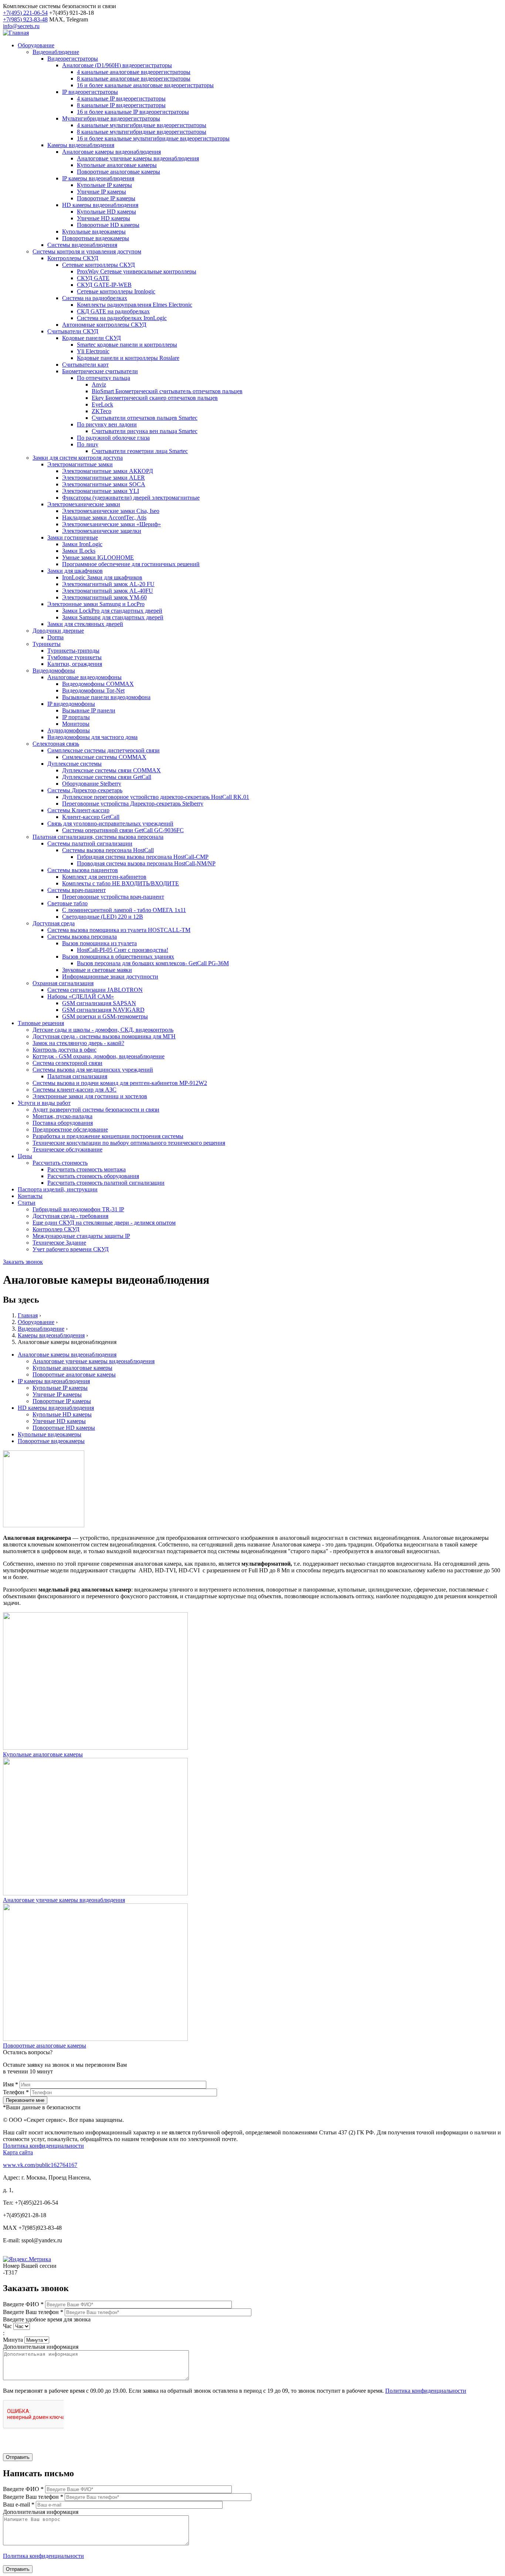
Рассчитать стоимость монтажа (87, 1169)
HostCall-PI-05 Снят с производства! (123, 950)
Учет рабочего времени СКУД (71, 1249)
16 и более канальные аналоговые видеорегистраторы (145, 85)
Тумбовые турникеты (74, 657)
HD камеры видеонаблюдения (100, 205)
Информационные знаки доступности (110, 976)
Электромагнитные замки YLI (101, 491)
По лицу (88, 444)
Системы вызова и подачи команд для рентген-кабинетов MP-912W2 (120, 1083)
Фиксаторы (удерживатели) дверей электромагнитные (131, 498)
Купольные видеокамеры (94, 232)
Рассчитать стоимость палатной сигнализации (106, 1183)
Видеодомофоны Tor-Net (93, 690)
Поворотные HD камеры (108, 225)
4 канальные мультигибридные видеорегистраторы (142, 125)
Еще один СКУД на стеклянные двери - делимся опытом (104, 1223)
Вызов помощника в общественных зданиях (118, 957)
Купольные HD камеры (106, 212)
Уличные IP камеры (101, 192)
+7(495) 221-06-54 (25, 13)
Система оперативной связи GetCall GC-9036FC (123, 830)
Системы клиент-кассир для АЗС (74, 1090)
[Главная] (16, 33)
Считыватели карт (85, 365)
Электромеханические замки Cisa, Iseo (111, 511)
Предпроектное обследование (70, 1129)
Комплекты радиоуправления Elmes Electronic (135, 305)
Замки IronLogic (82, 544)
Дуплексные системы (74, 764)
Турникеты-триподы (73, 651)
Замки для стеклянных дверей (85, 624)
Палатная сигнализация (77, 1076)
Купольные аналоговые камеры (117, 165)
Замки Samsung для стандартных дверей (113, 617)
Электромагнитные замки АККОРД (108, 471)
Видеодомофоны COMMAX (98, 684)
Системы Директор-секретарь (85, 790)
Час (8, 2326)
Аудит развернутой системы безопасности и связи (96, 1110)
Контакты (30, 1196)
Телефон (16, 2092)
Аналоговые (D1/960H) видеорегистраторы (117, 65)
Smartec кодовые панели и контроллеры (127, 345)
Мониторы (76, 724)
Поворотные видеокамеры (96, 238)
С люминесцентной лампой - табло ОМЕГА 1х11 (124, 910)
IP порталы (76, 717)
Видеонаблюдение (56, 52)
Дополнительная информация (41, 2347)
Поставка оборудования (63, 1123)
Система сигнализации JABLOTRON (95, 990)
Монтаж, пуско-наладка (62, 1116)
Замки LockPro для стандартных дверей (112, 611)
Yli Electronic (93, 351)
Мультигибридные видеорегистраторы (111, 118)
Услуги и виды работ (44, 1103)
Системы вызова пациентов (83, 870)
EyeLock (102, 404)
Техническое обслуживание (67, 1149)
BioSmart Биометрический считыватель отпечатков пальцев (167, 391)
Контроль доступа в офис (65, 1050)
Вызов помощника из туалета (99, 943)
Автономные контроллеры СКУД (104, 325)
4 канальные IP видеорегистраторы (121, 98)
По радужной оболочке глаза (113, 438)
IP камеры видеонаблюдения (98, 178)
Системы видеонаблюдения (82, 245)
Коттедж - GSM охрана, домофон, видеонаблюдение (99, 1056)
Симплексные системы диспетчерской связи (104, 750)
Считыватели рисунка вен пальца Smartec (145, 431)
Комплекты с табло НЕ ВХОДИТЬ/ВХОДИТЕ (121, 883)
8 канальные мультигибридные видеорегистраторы (142, 132)
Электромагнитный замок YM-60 (104, 597)
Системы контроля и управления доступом (87, 251)
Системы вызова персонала (82, 937)
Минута (14, 2340)
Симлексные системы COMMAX (104, 757)
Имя (11, 2084)
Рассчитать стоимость (60, 1163)
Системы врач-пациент (77, 890)
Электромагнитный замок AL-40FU (108, 591)
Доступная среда (54, 923)
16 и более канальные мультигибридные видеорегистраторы (153, 138)
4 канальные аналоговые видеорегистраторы (134, 72)
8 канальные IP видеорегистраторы (121, 105)
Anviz (99, 384)
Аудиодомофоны (69, 730)
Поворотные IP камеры (106, 198)
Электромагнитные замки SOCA (104, 484)
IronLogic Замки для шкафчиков (102, 577)
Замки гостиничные (73, 537)
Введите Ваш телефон (33, 2312)
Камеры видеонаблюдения (81, 145)
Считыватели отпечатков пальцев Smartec (145, 418)
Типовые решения (41, 1023)
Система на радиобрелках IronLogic (122, 318)
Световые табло (67, 903)
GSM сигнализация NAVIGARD (103, 1010)
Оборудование (36, 45)
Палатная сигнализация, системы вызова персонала (98, 837)
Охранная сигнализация (63, 983)
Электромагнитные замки (80, 464)
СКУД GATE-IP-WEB (104, 285)
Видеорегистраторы (73, 59)
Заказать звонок (23, 1262)
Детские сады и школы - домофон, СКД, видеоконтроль (103, 1030)
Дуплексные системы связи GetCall (107, 777)
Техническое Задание (59, 1243)
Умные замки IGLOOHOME (98, 557)
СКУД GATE (93, 278)
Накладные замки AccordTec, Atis (104, 518)
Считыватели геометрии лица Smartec (140, 451)
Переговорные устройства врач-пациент (113, 897)
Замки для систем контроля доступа (78, 458)
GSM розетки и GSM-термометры (105, 1016)
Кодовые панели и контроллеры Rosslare (128, 358)
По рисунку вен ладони (107, 424)
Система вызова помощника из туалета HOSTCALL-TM (119, 930)
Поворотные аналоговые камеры (118, 172)
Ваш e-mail (19, 2504)
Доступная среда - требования (70, 1216)
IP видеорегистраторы (90, 92)
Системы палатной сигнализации (90, 843)
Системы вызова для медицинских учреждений (93, 1070)
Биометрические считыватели (100, 371)
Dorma (55, 637)
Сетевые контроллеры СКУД (99, 265)
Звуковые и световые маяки (97, 970)
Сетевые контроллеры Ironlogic (116, 291)
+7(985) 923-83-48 (25, 19)
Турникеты (47, 644)
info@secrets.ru (21, 26)
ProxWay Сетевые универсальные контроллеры (137, 271)
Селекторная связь (56, 744)
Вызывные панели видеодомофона (106, 697)
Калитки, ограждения (75, 664)
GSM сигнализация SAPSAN (99, 1003)
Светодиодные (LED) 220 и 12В (103, 917)
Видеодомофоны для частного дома (92, 737)
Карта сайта (18, 2152)
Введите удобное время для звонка (47, 2319)
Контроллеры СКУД (73, 258)
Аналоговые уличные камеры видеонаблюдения (138, 158)
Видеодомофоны (54, 671)
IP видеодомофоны (71, 704)
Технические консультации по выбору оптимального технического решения (129, 1143)
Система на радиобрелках (95, 298)
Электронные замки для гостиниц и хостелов (90, 1096)
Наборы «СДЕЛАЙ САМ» (81, 996)
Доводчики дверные (58, 631)
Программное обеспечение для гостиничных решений (131, 564)
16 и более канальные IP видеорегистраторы (133, 112)
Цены (25, 1156)
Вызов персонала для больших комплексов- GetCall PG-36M (153, 963)
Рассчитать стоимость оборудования (93, 1176)
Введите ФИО (23, 2304)
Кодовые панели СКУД (91, 338)
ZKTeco (101, 411)
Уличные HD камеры (104, 218)
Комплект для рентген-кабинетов (104, 877)
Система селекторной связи (67, 1063)
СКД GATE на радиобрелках (113, 311)
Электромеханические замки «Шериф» (111, 524)
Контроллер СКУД (56, 1229)
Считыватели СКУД (73, 331)
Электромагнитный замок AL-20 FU (108, 584)
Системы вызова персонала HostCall (108, 850)
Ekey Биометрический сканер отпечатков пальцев (155, 398)
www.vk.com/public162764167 (40, 2165)
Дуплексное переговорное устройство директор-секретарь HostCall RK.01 (156, 797)
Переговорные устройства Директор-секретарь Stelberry (133, 804)
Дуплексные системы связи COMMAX (111, 770)
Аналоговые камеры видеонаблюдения (111, 152)
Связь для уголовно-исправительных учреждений (110, 823)
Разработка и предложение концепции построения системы (108, 1136)
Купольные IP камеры (104, 185)
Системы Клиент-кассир (78, 810)
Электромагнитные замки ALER (104, 478)
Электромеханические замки (84, 504)
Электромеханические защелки (102, 531)
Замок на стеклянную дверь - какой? (78, 1043)
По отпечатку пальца (104, 378)
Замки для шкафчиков (75, 571)
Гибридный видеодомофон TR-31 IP (78, 1209)
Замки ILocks (79, 551)
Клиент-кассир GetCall (91, 817)
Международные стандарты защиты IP (81, 1236)
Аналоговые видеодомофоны (84, 677)
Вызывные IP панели (89, 710)
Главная (28, 1315)
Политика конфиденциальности (43, 2146)
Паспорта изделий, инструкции (58, 1189)
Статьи (27, 1203)
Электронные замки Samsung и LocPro (96, 604)
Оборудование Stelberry (92, 784)
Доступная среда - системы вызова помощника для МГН (104, 1036)
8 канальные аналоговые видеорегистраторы (134, 79)
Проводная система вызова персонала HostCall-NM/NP (146, 863)
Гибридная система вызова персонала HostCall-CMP (143, 857)
